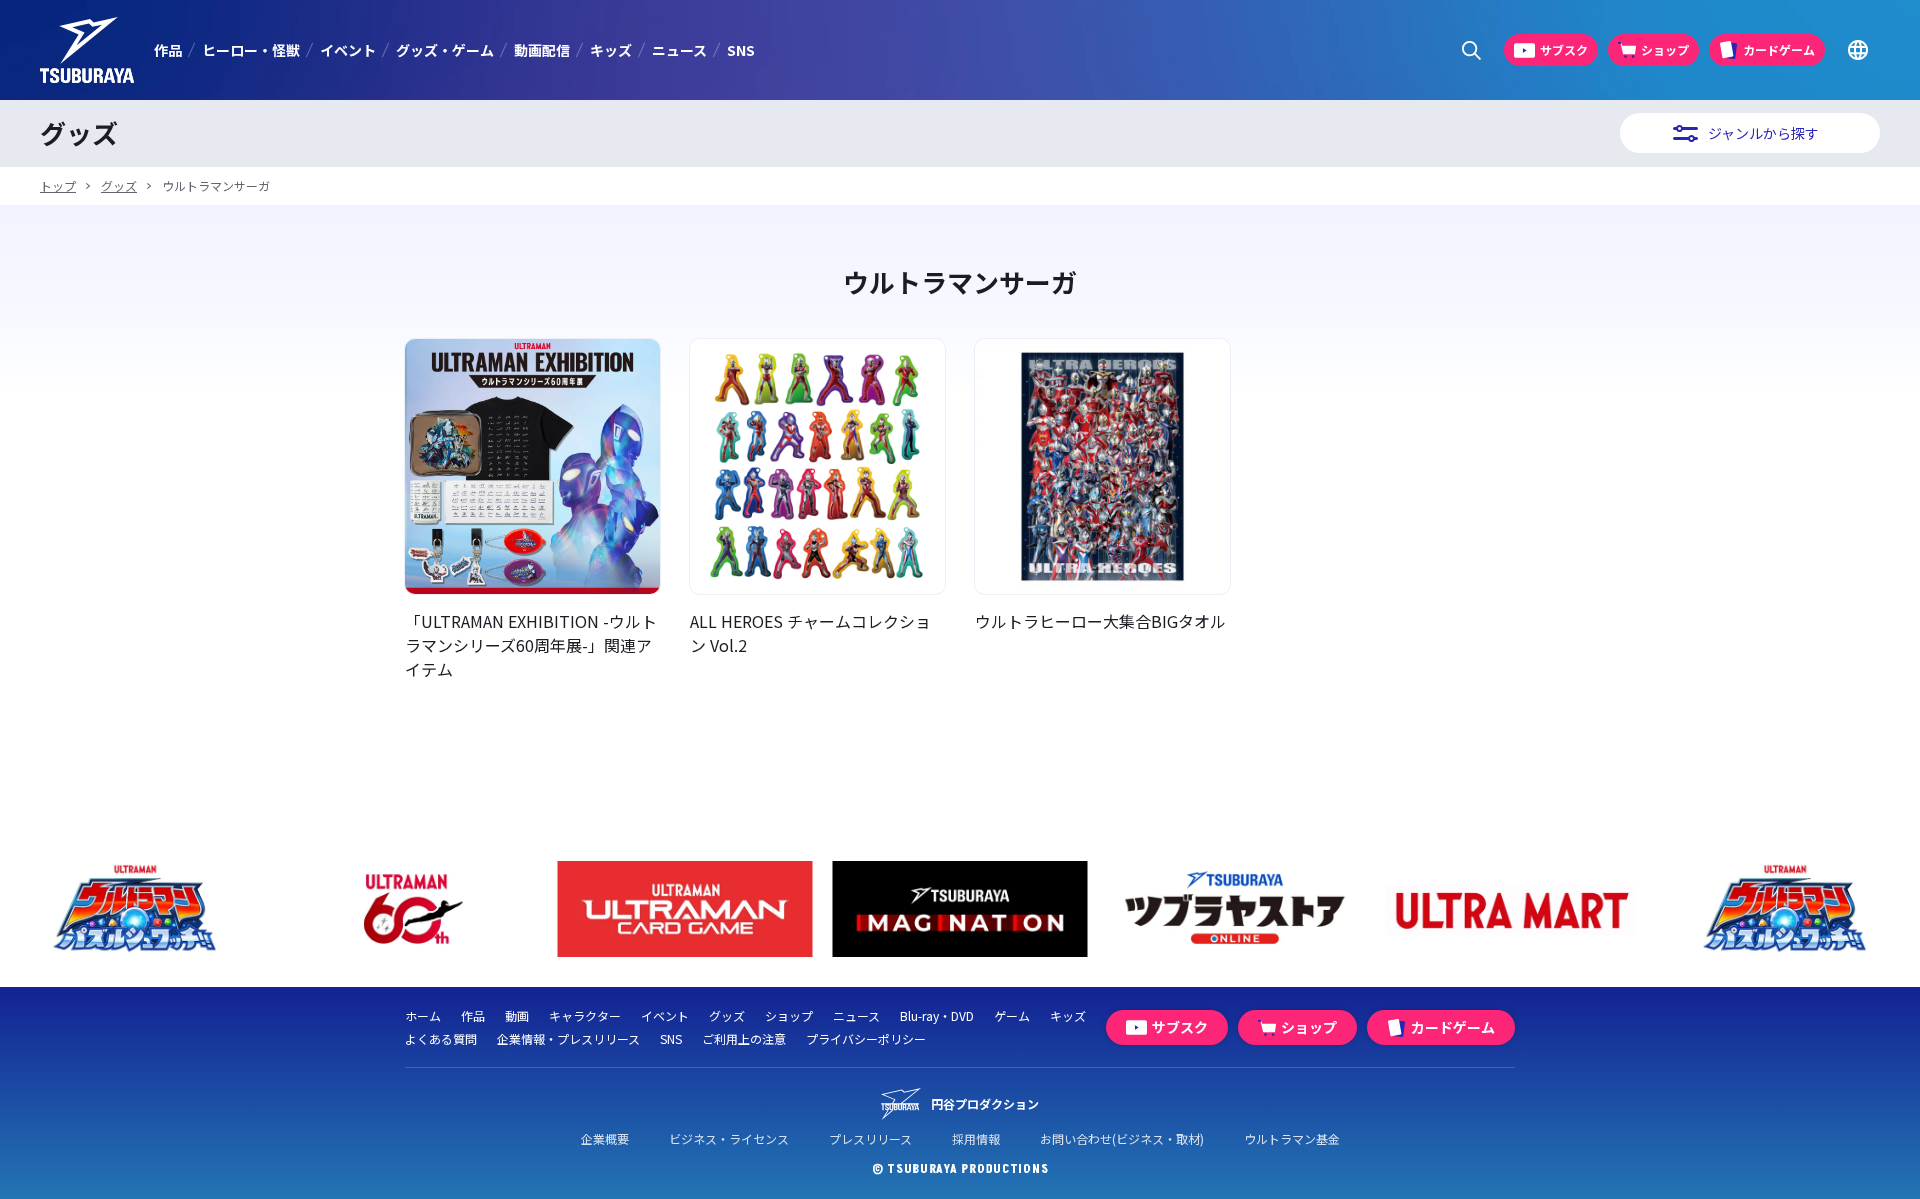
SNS (741, 50)
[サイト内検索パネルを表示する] (1471, 50)
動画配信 (542, 50)
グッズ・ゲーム (445, 50)
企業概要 (605, 1138)
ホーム (423, 1015)
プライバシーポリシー (866, 1038)
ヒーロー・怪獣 (251, 50)
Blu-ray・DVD (937, 1015)
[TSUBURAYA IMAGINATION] (960, 909)
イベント (348, 50)
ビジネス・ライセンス (729, 1138)
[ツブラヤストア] (1235, 909)
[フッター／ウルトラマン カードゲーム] (685, 909)
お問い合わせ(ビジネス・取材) (1122, 1138)
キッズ (611, 50)
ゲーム (1012, 1015)
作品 (168, 50)
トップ (58, 185)
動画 (517, 1015)
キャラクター (585, 1015)
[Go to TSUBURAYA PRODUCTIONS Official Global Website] (1857, 50)
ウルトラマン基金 (1292, 1138)
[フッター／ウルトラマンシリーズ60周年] (410, 909)
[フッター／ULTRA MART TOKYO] (1510, 909)
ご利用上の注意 (744, 1038)
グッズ (119, 185)
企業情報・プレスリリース (568, 1038)
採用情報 (976, 1138)
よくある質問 (441, 1038)
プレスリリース (870, 1138)
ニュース (679, 50)
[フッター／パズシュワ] (135, 909)
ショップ (789, 1015)
